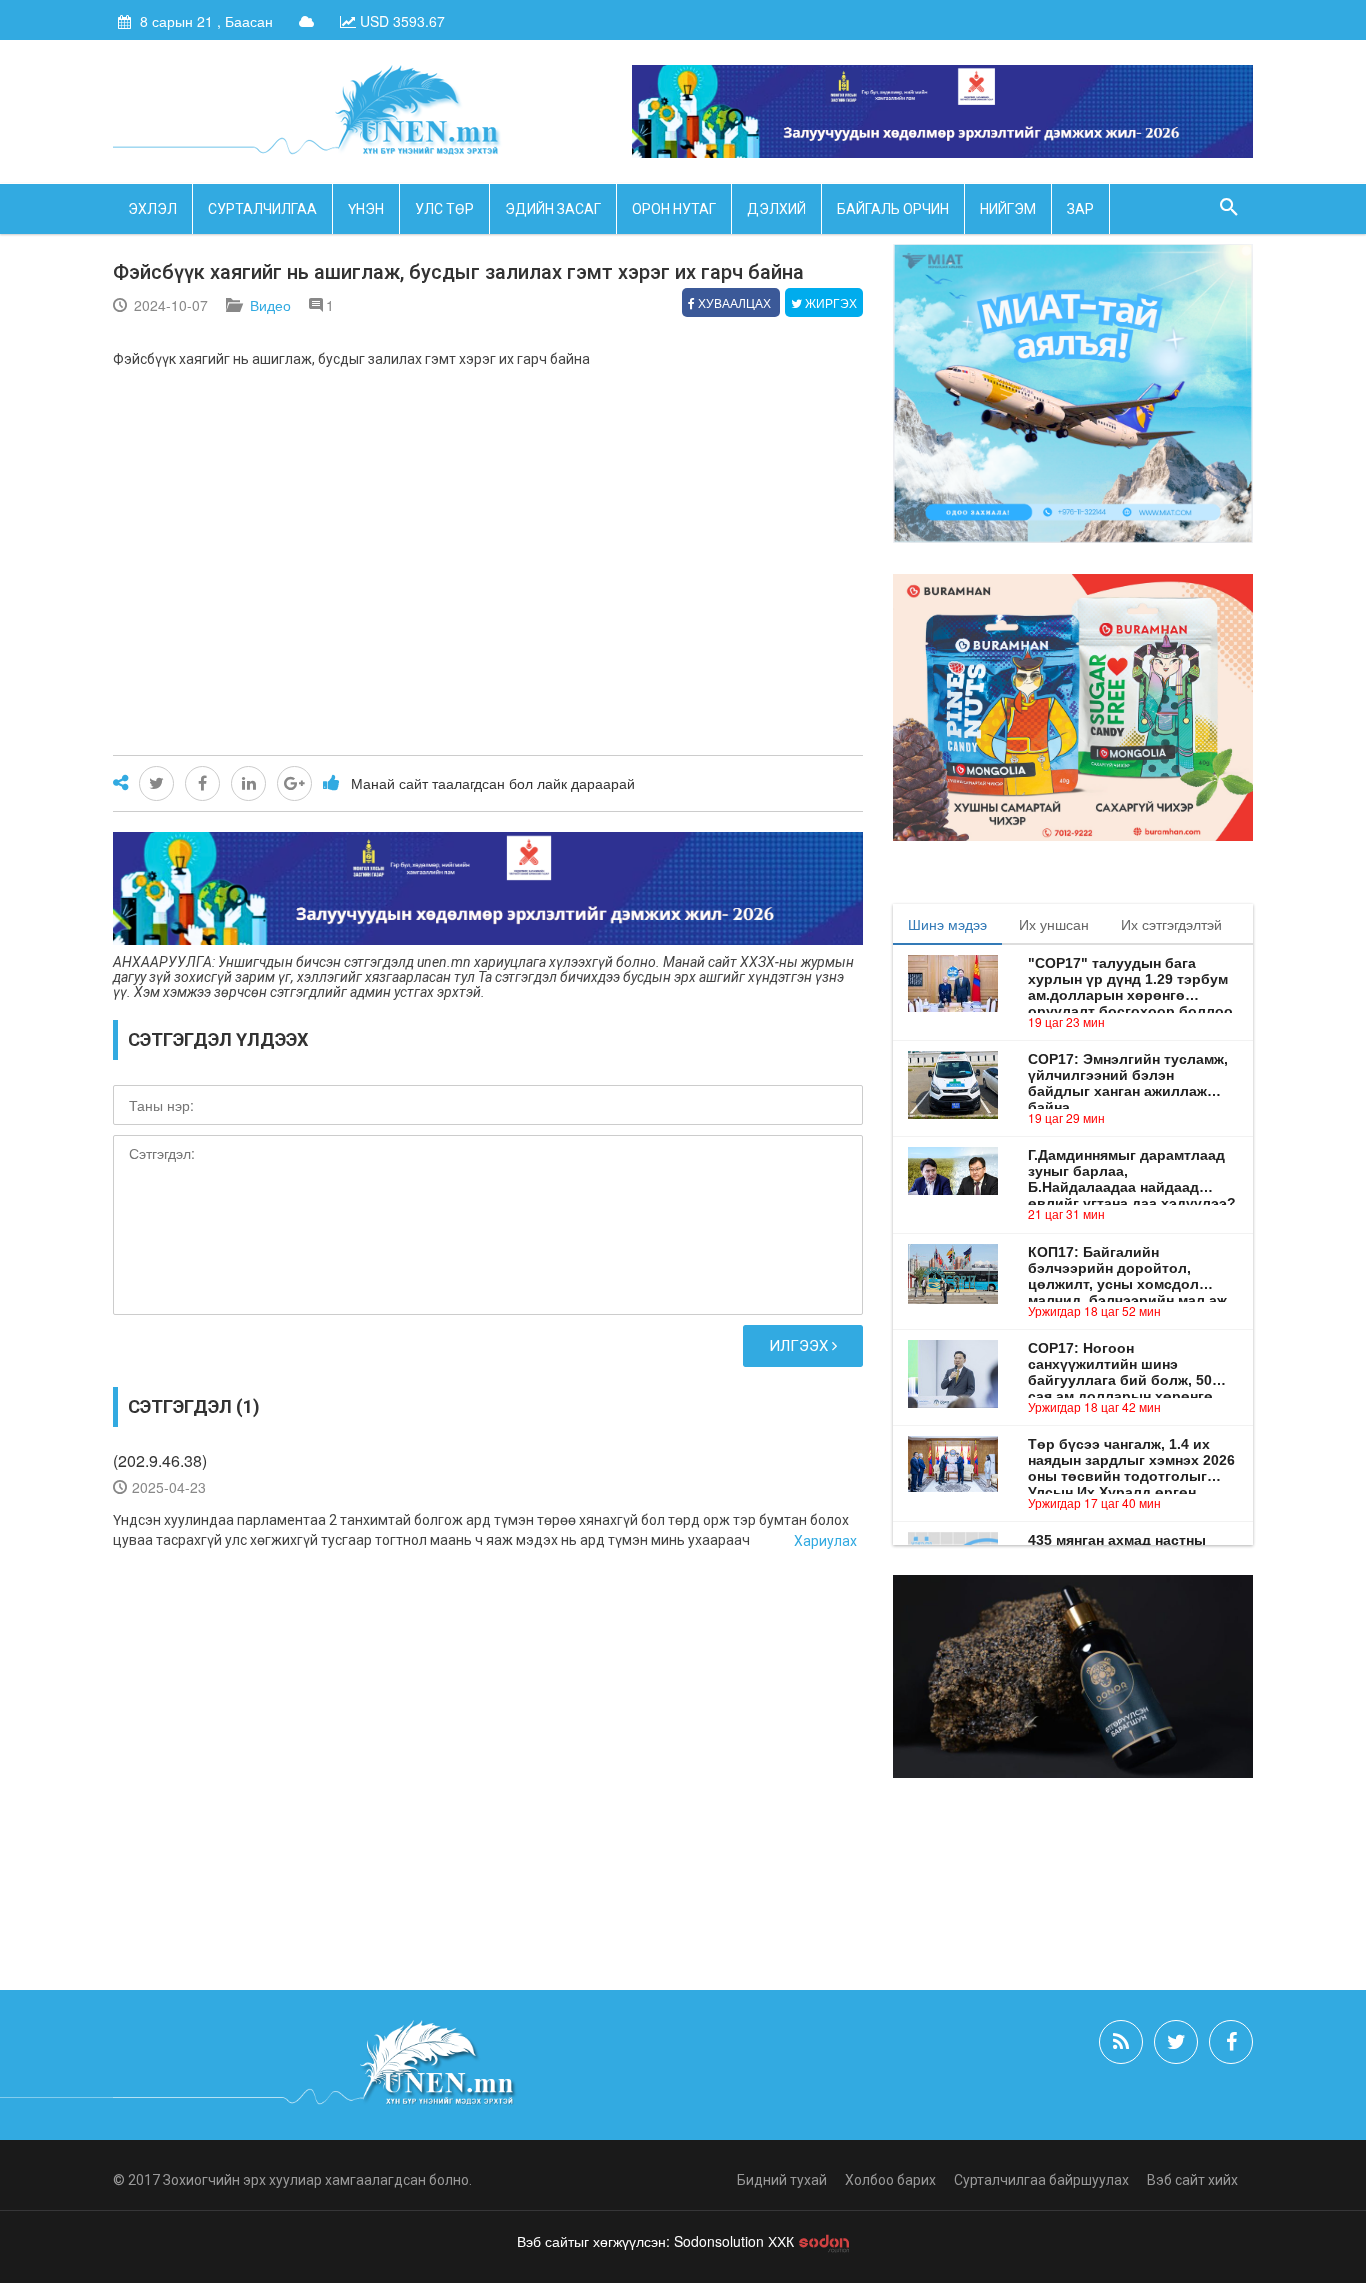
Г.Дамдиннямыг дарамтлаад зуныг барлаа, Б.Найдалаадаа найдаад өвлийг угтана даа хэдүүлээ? (1132, 1171)
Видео (270, 305)
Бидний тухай (782, 2180)
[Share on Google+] (294, 783)
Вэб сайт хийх (1192, 2180)
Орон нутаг (674, 209)
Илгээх (800, 1346)
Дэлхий (776, 209)
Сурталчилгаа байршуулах (1041, 2180)
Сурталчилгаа (262, 209)
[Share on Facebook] (202, 783)
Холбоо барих (890, 2180)
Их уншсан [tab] (1054, 924)
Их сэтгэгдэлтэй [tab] (1171, 924)
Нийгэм (1008, 209)
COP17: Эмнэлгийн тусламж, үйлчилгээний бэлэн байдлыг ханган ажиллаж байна (1128, 1075)
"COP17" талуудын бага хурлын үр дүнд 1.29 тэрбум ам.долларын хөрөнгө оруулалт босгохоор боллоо (1130, 979)
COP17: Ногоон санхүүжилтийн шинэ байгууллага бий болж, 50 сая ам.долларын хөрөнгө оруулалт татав (1120, 1364)
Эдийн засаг (553, 209)
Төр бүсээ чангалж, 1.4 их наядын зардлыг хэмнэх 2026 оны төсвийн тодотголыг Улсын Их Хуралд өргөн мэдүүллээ (1131, 1460)
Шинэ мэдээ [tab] (947, 924)
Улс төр (444, 209)
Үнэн (366, 209)
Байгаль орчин (893, 209)
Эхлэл (152, 209)
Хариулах (825, 1541)
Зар (1080, 209)
